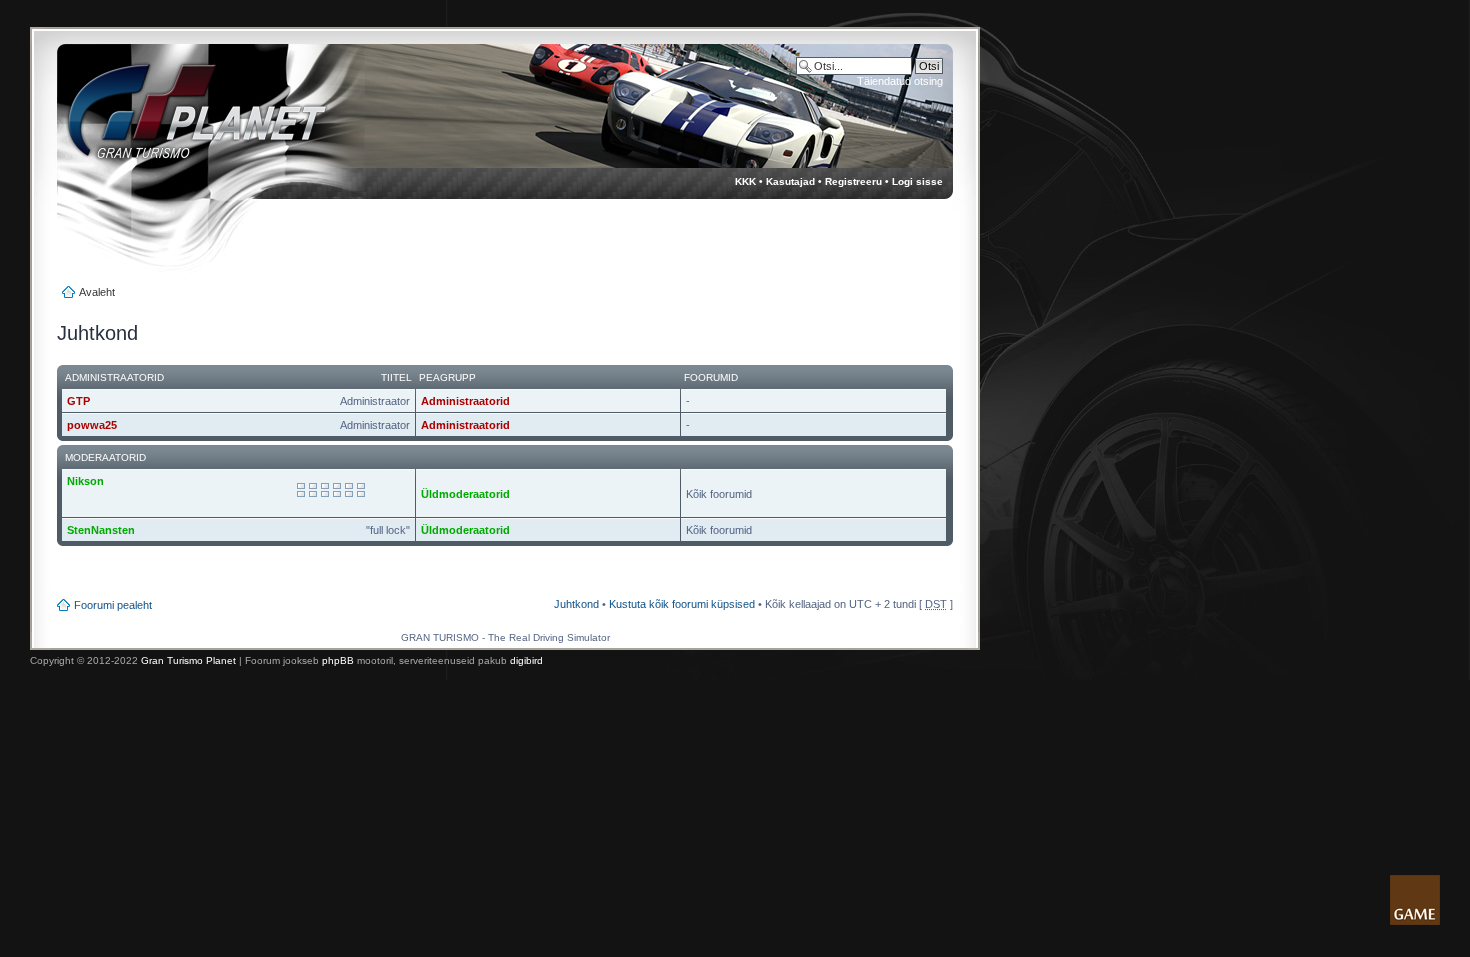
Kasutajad (790, 181)
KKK (745, 181)
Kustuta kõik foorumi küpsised (682, 604)
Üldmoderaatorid (465, 494)
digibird (526, 660)
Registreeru (853, 181)
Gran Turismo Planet (188, 660)
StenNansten (101, 530)
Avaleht (97, 292)
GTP (78, 401)
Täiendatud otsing (900, 81)
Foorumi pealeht (113, 605)
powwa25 (92, 425)
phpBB (338, 660)
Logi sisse (917, 181)
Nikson (85, 481)
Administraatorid (465, 401)
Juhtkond (576, 604)
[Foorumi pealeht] (178, 120)
